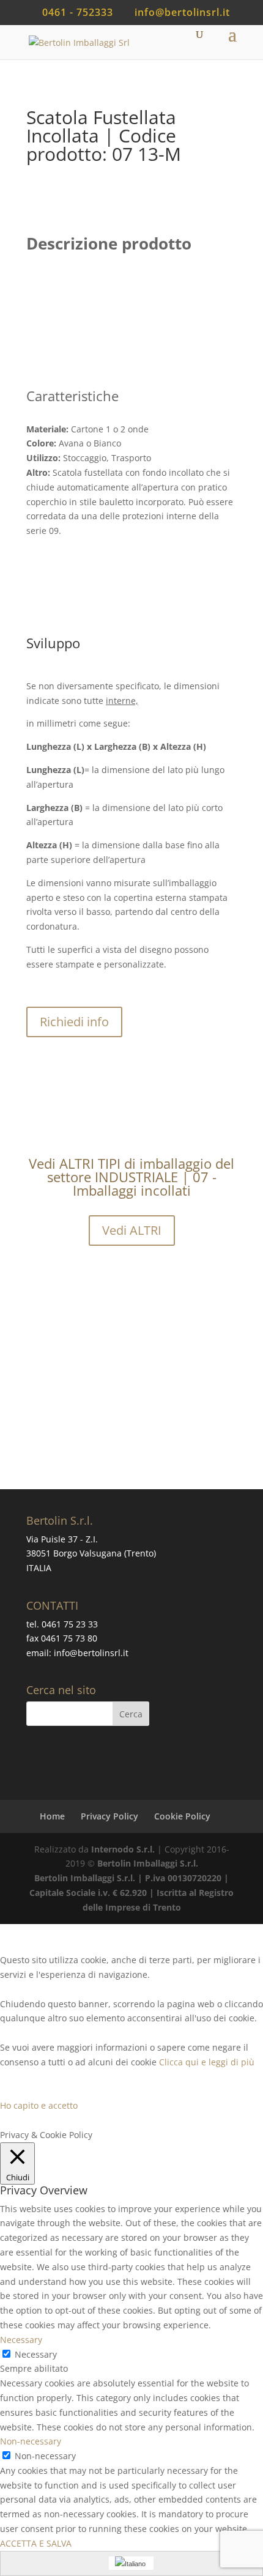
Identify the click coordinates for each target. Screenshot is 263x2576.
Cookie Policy (182, 1816)
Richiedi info (74, 1022)
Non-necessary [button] (31, 2441)
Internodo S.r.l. (123, 1849)
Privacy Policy (109, 1816)
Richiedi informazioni (164, 1425)
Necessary (36, 2354)
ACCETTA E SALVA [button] (36, 2543)
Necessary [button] (21, 2340)
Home (52, 1816)
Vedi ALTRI (132, 1230)
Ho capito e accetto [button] (39, 2105)
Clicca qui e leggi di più (207, 2062)
